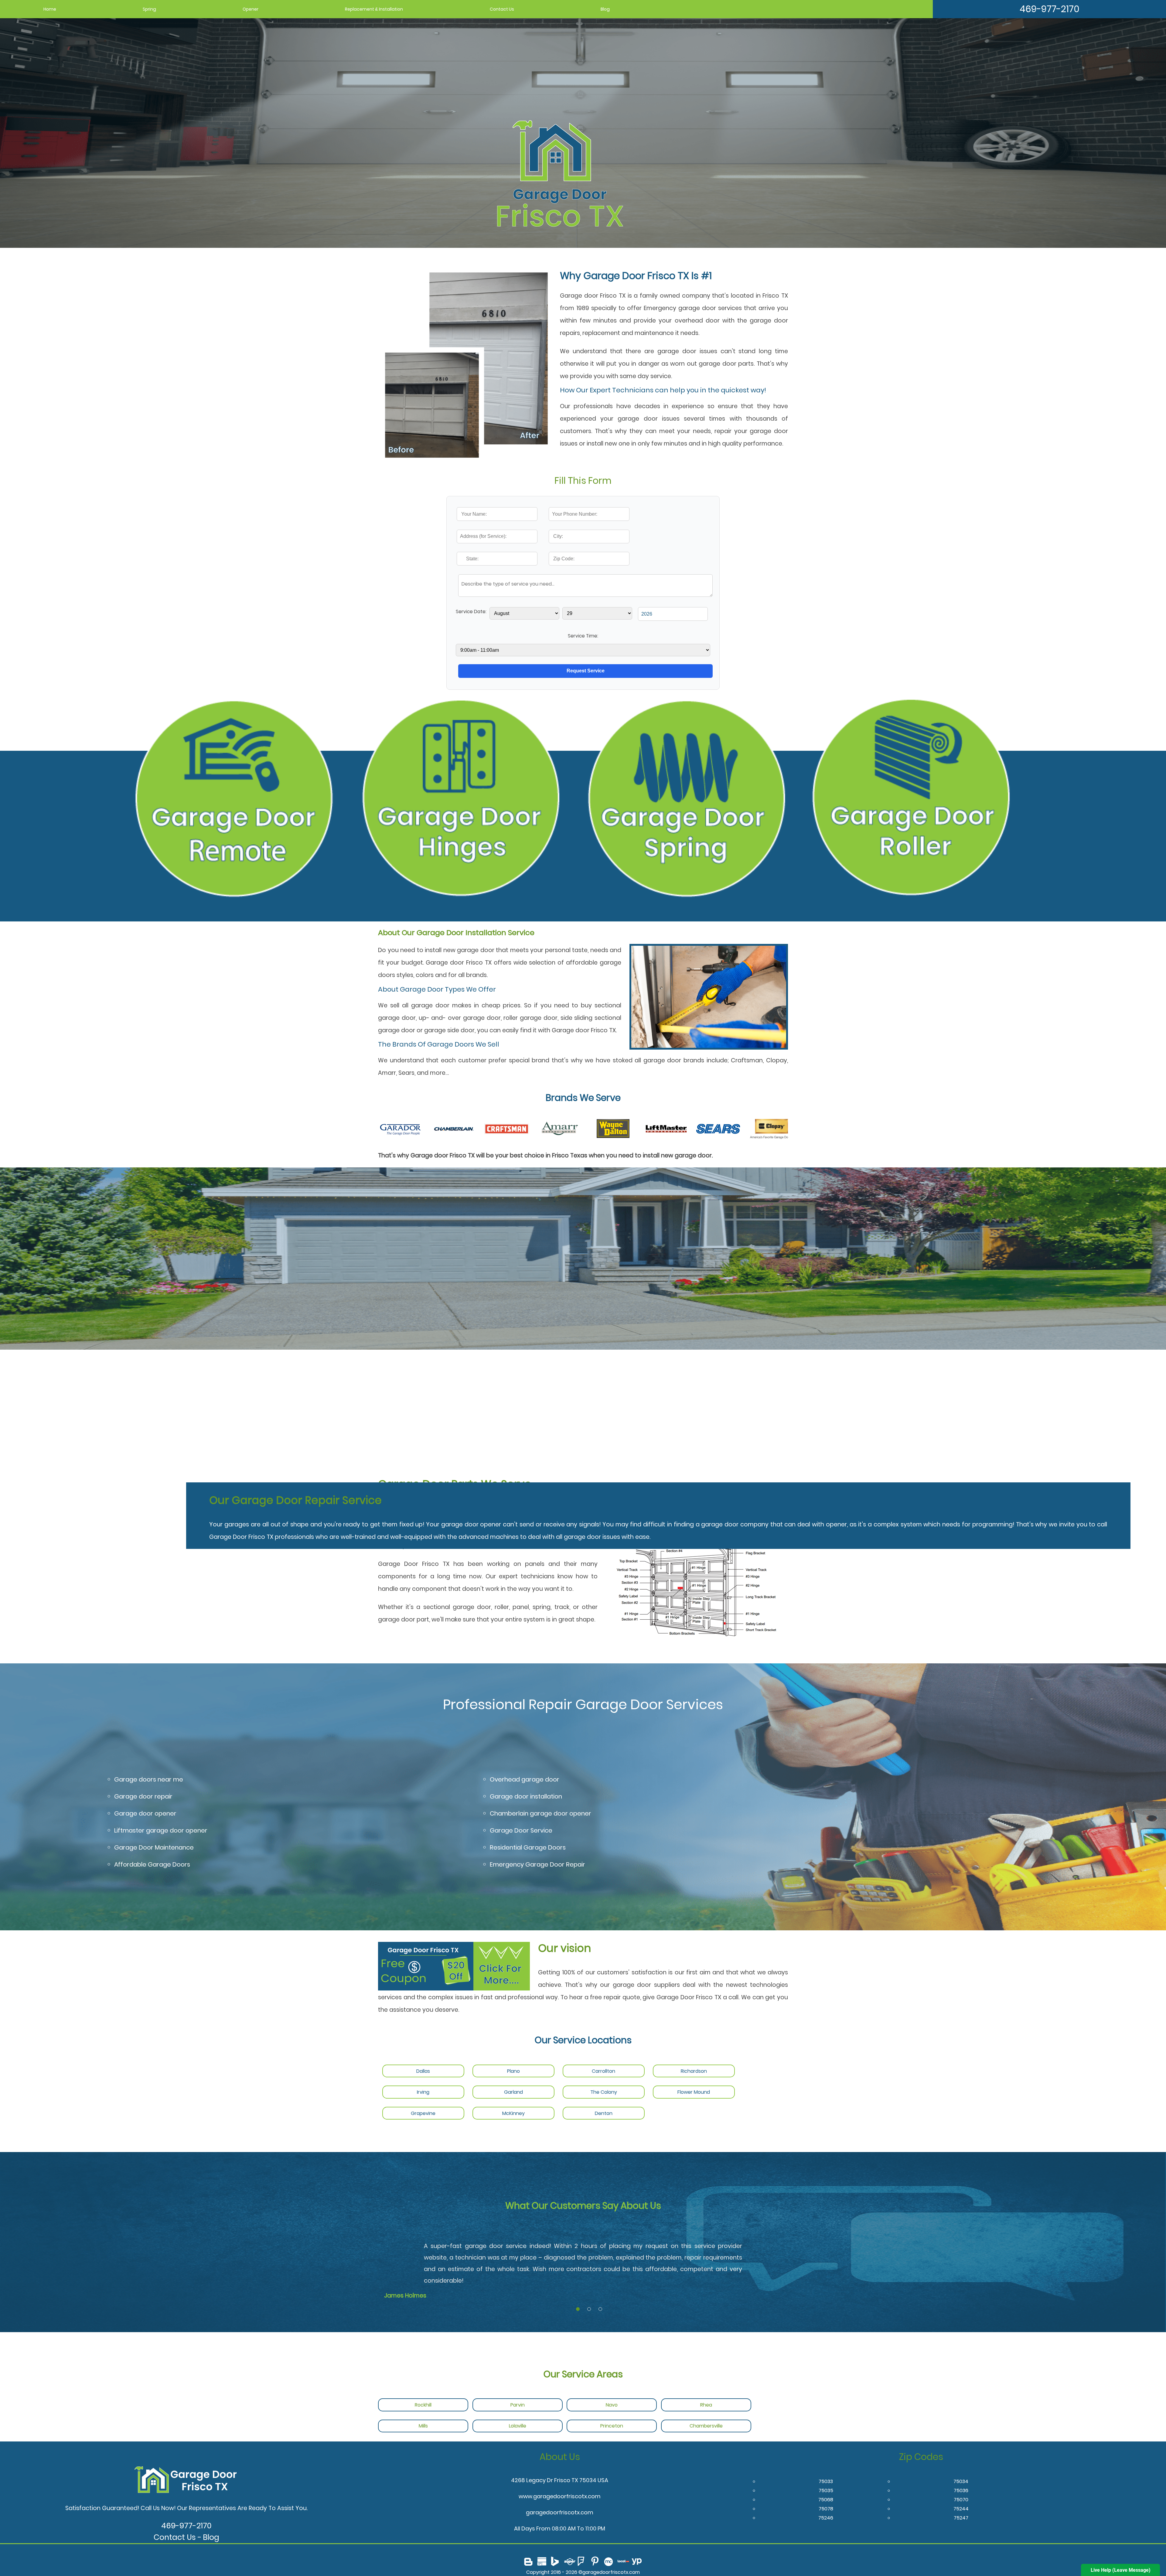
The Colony (604, 2092)
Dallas (423, 2071)
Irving (423, 2092)
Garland (513, 2092)
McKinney (513, 2113)
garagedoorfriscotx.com (560, 2512)
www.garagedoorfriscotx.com (560, 2496)
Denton (604, 2113)
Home (50, 9)
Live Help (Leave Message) (1121, 2570)
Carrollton (603, 2071)
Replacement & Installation (374, 9)
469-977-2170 (1050, 9)
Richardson (694, 2071)
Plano (513, 2071)
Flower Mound (694, 2092)
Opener (251, 9)
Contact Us (502, 9)
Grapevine (423, 2113)
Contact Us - (178, 2537)
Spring (149, 9)
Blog (605, 9)
